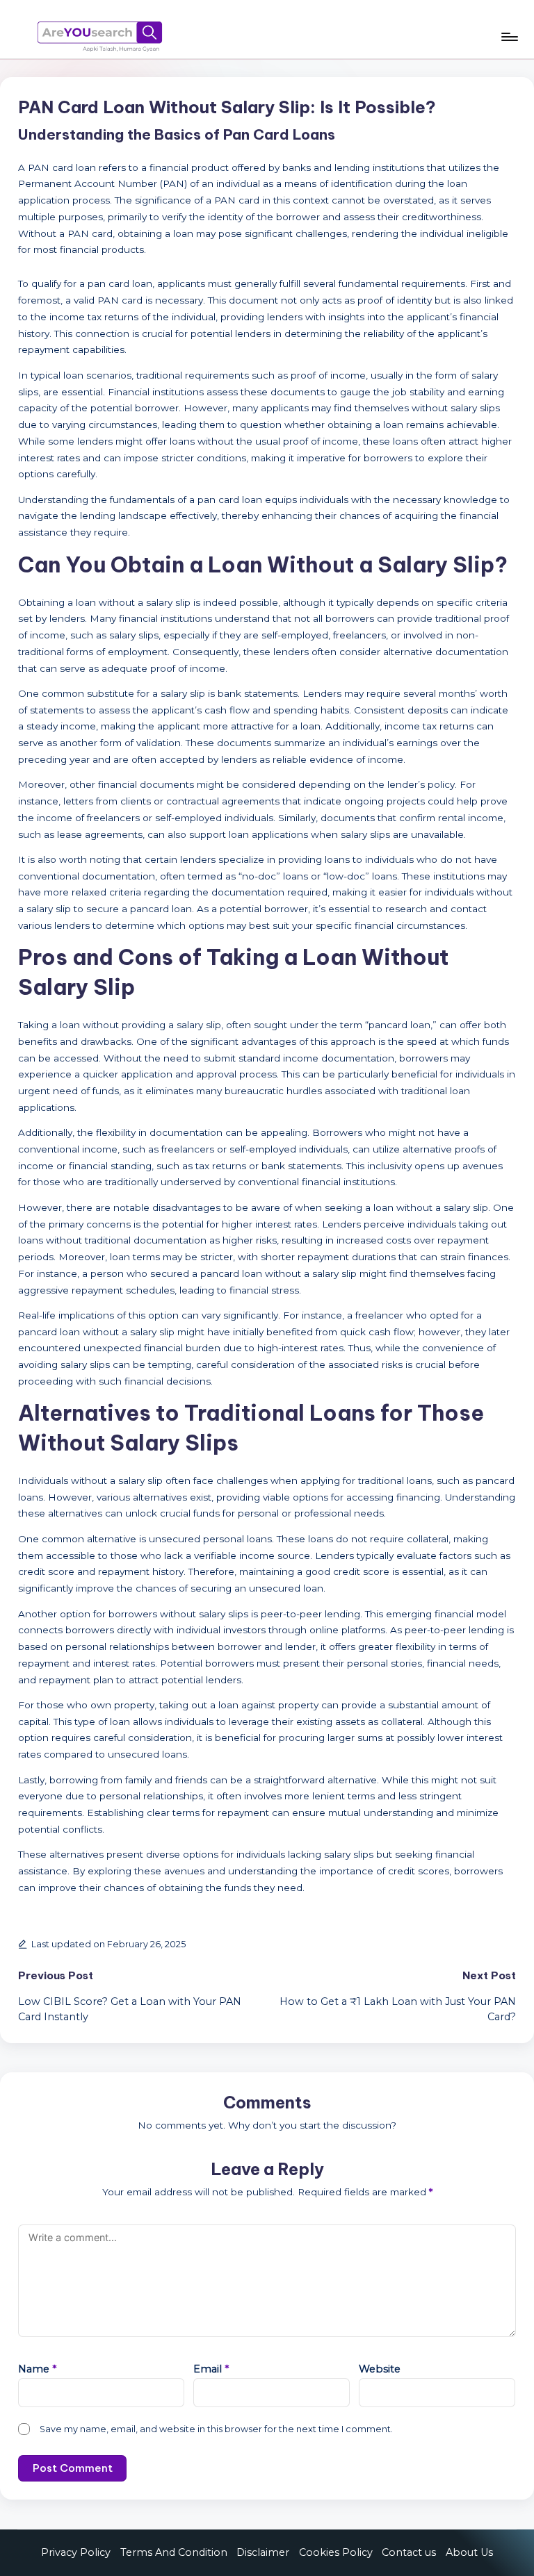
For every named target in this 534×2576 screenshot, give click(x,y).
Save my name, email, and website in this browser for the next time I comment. (216, 2429)
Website (380, 2369)
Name (37, 2369)
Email (211, 2369)
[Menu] (509, 37)
